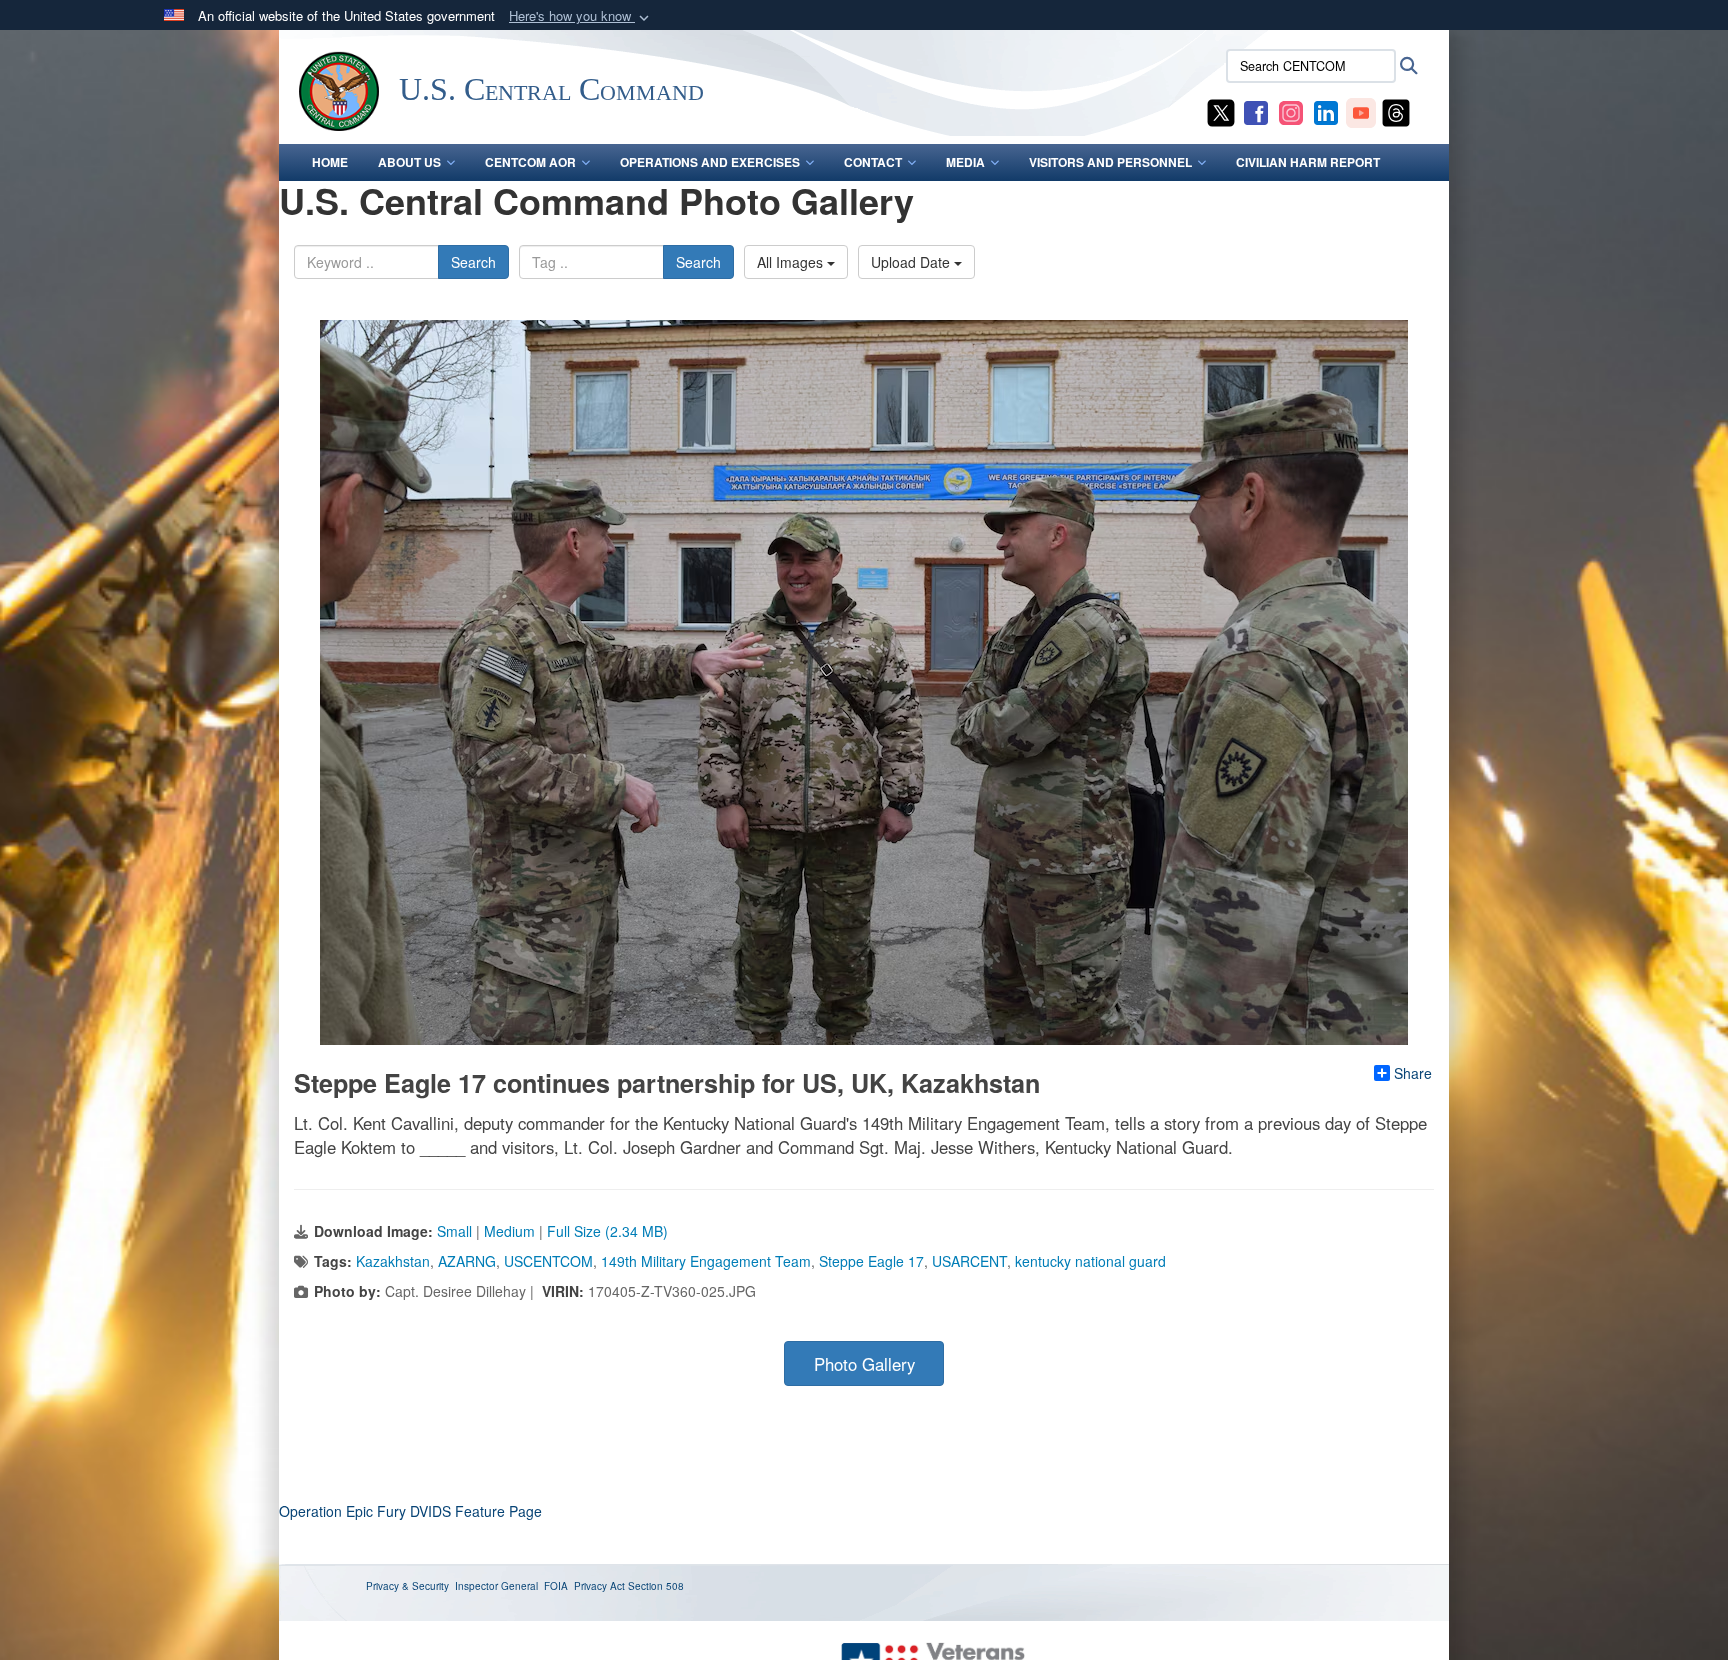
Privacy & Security (407, 1586)
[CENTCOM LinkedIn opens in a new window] (1326, 111)
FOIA (556, 1586)
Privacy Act (599, 1586)
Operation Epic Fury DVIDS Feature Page (410, 1511)
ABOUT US (409, 162)
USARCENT (969, 1261)
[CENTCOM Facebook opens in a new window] (1256, 111)
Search (473, 262)
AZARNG (467, 1261)
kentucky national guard (1090, 1261)
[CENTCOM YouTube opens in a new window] (1361, 111)
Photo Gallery (864, 1364)
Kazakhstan (393, 1261)
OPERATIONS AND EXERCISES (710, 162)
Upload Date (912, 262)
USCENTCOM (548, 1261)
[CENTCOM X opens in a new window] (1221, 111)
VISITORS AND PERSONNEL (1110, 162)
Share (1413, 1073)
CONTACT (873, 162)
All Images (792, 262)
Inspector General (496, 1586)
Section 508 (656, 1586)
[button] (581, 16)
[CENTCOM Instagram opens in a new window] (1291, 111)
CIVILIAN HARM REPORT (1308, 162)
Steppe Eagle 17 (871, 1261)
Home (330, 162)
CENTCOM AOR (530, 162)
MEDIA (965, 162)
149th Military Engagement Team (706, 1261)
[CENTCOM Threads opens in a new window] (1396, 111)
